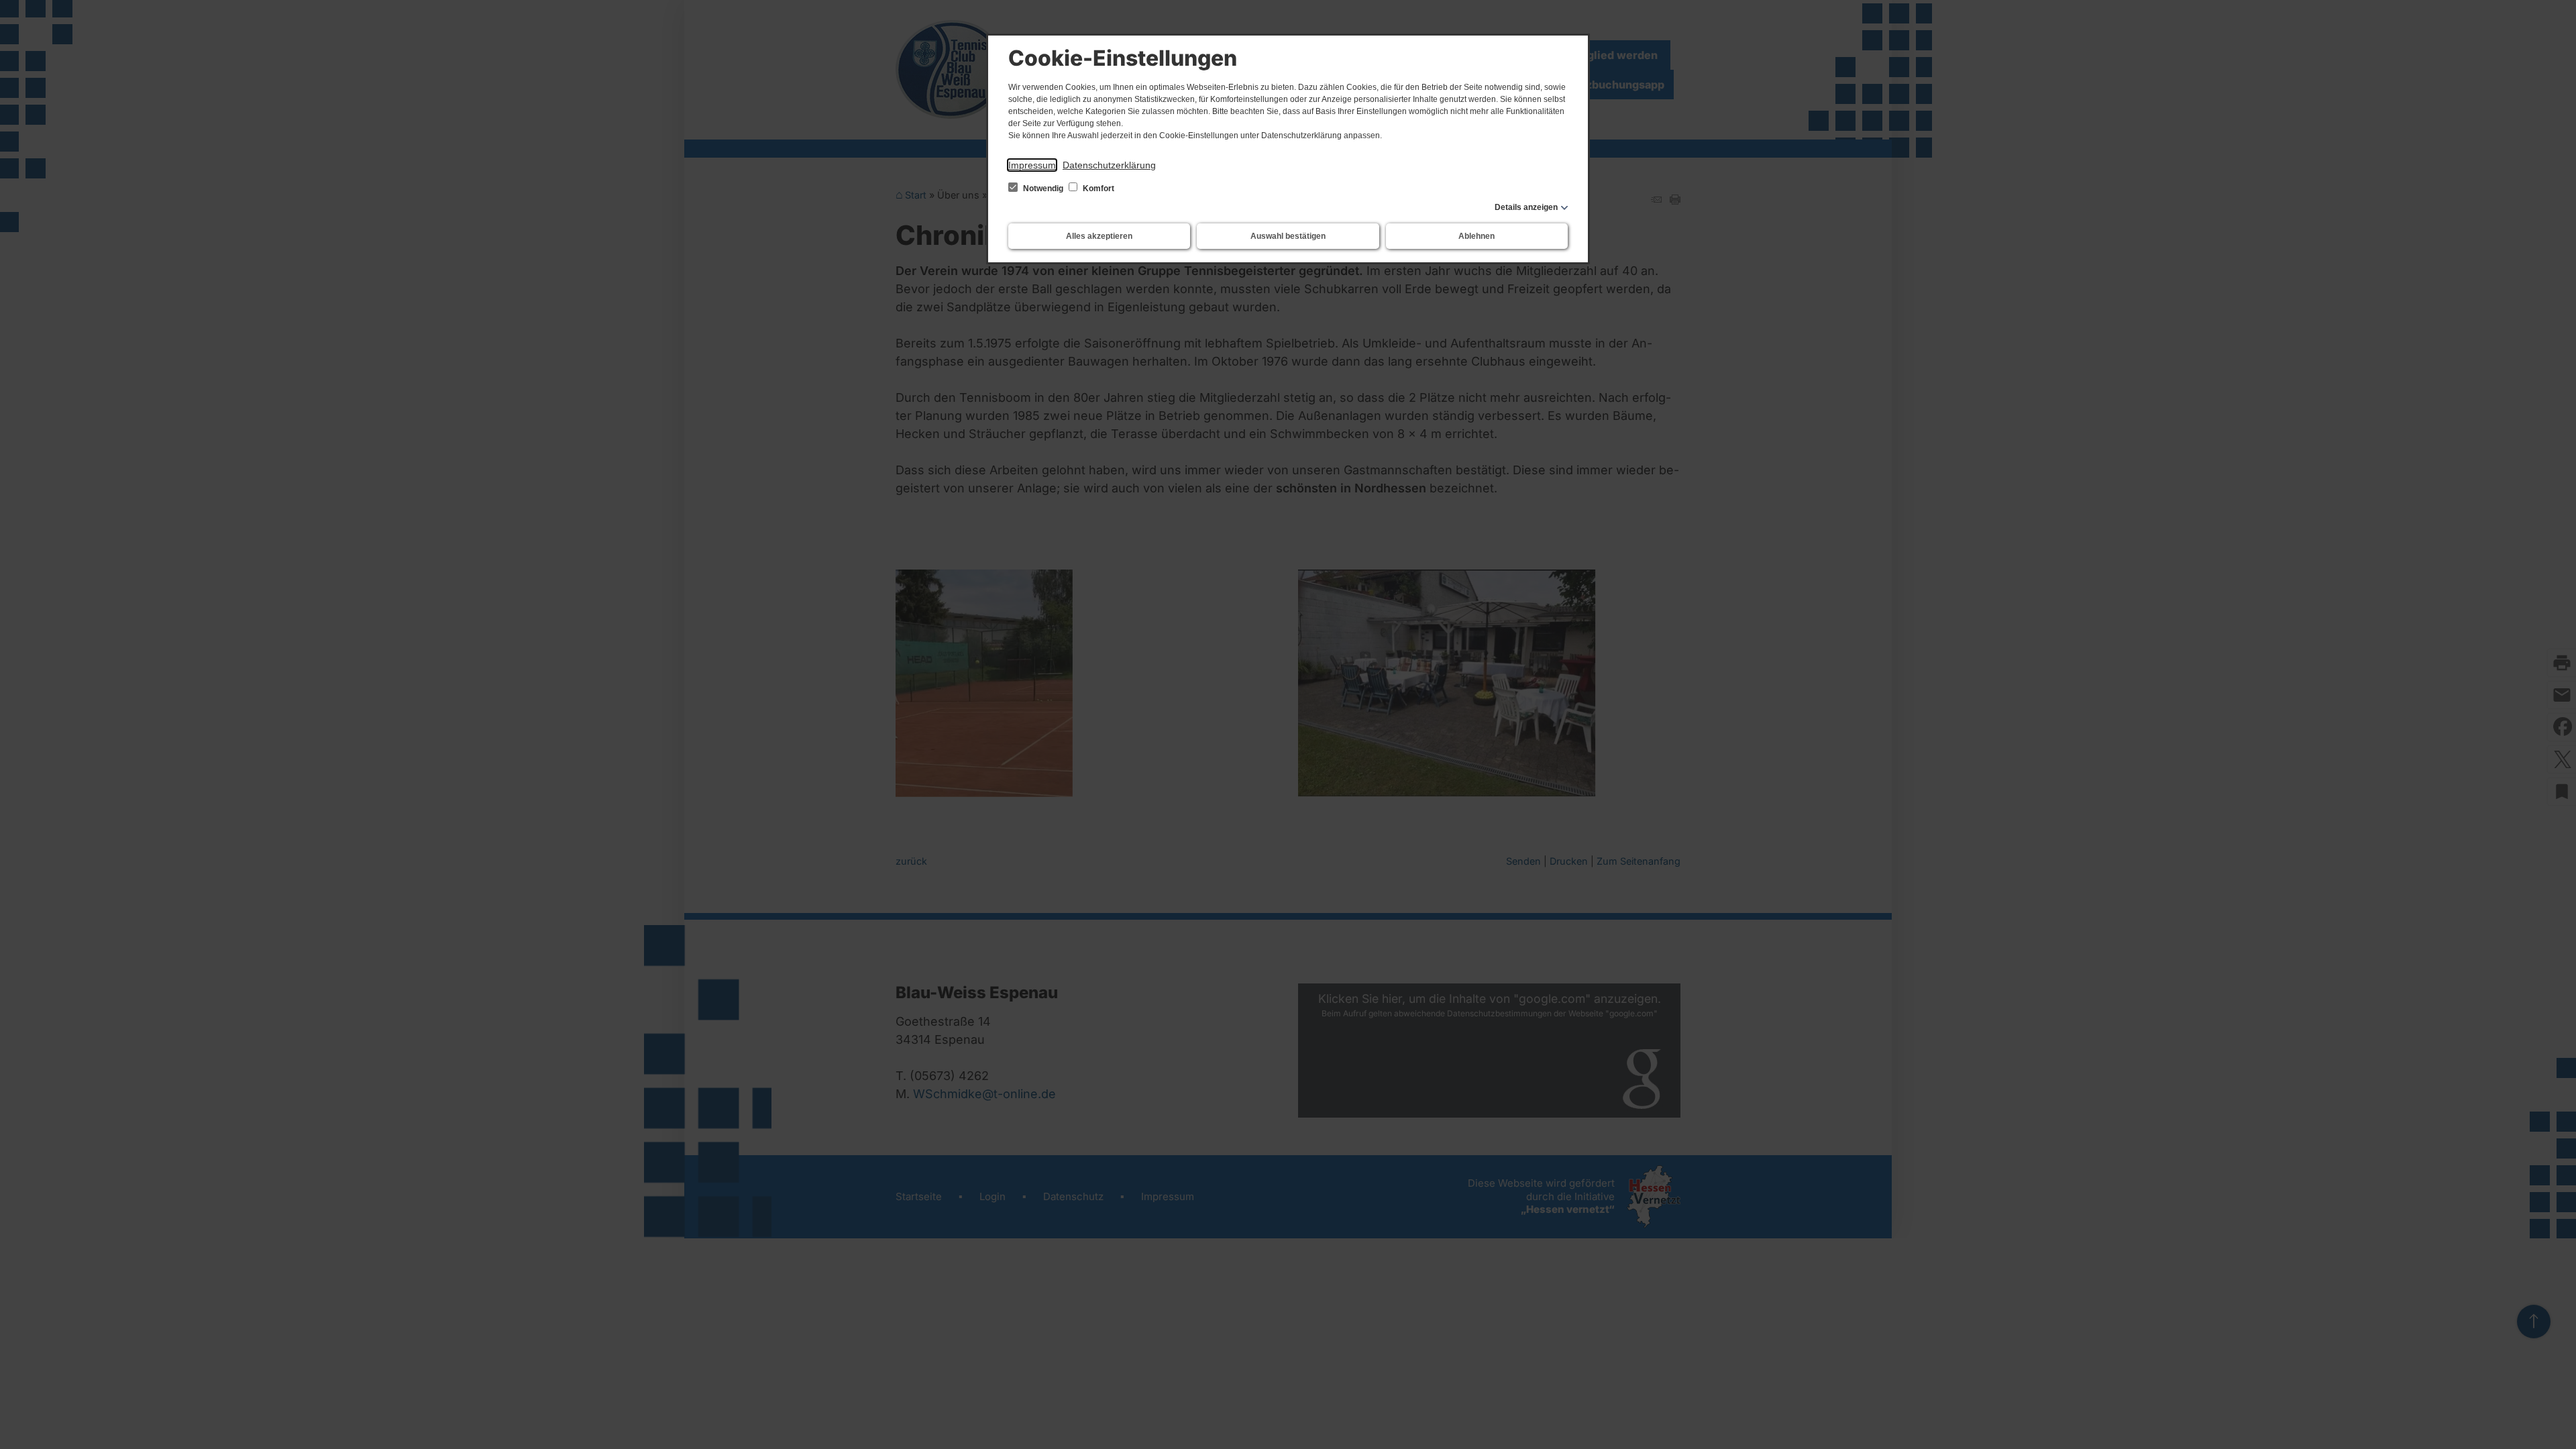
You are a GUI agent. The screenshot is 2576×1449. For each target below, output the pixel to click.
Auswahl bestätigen (1288, 236)
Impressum (1032, 165)
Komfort (1097, 189)
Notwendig (1043, 189)
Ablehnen (1477, 236)
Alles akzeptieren (1099, 236)
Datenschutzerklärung (1109, 165)
